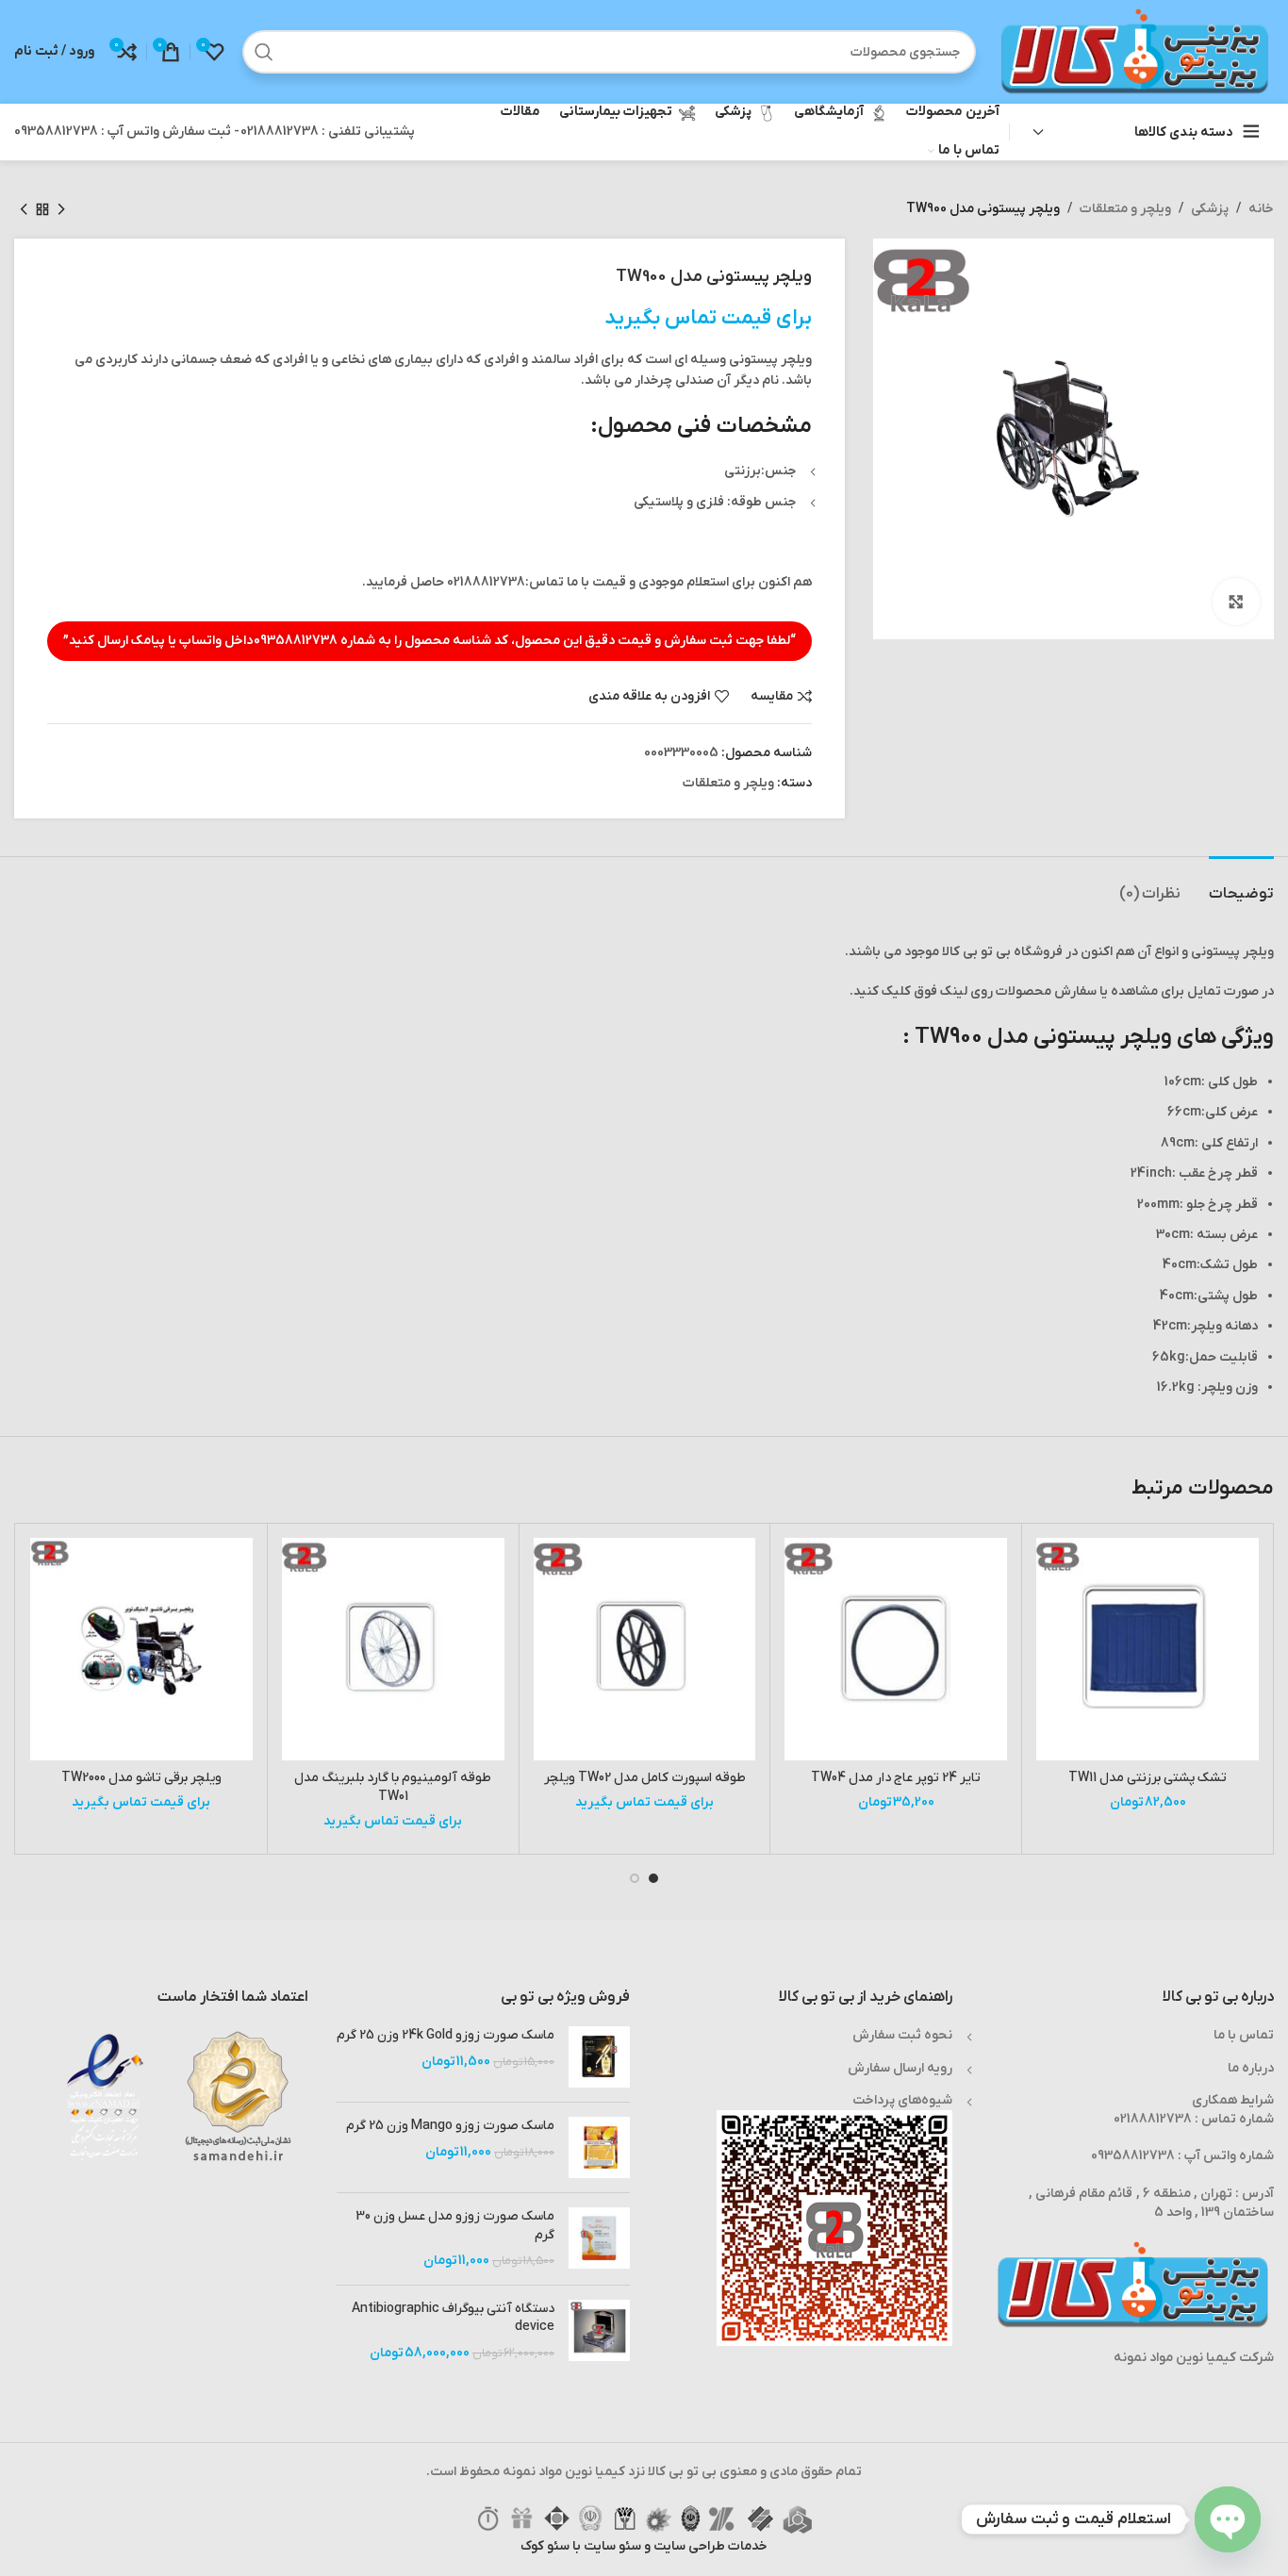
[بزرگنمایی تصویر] (1236, 602)
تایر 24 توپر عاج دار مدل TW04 (896, 1778)
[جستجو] (264, 52)
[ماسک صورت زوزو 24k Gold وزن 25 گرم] (599, 2057)
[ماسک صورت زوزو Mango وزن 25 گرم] (599, 2147)
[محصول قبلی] (61, 209)
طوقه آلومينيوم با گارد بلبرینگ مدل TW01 (393, 1787)
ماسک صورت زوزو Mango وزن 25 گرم (450, 2126)
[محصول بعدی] (24, 209)
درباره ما (1251, 2068)
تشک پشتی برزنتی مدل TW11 (1148, 1778)
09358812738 (296, 641)
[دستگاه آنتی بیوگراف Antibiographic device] (599, 2331)
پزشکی (1210, 209)
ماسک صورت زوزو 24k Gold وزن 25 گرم (446, 2035)
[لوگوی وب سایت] (1134, 51)
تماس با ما (1244, 2035)
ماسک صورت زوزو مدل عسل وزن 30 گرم (455, 2226)
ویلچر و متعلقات (1125, 209)
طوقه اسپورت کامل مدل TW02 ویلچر (645, 1778)
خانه (1261, 209)
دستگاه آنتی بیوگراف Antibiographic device (453, 2318)
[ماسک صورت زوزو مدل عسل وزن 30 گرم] (599, 2239)
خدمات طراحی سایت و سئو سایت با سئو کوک (644, 2546)
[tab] (1241, 885)
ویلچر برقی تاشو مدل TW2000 (141, 1778)
